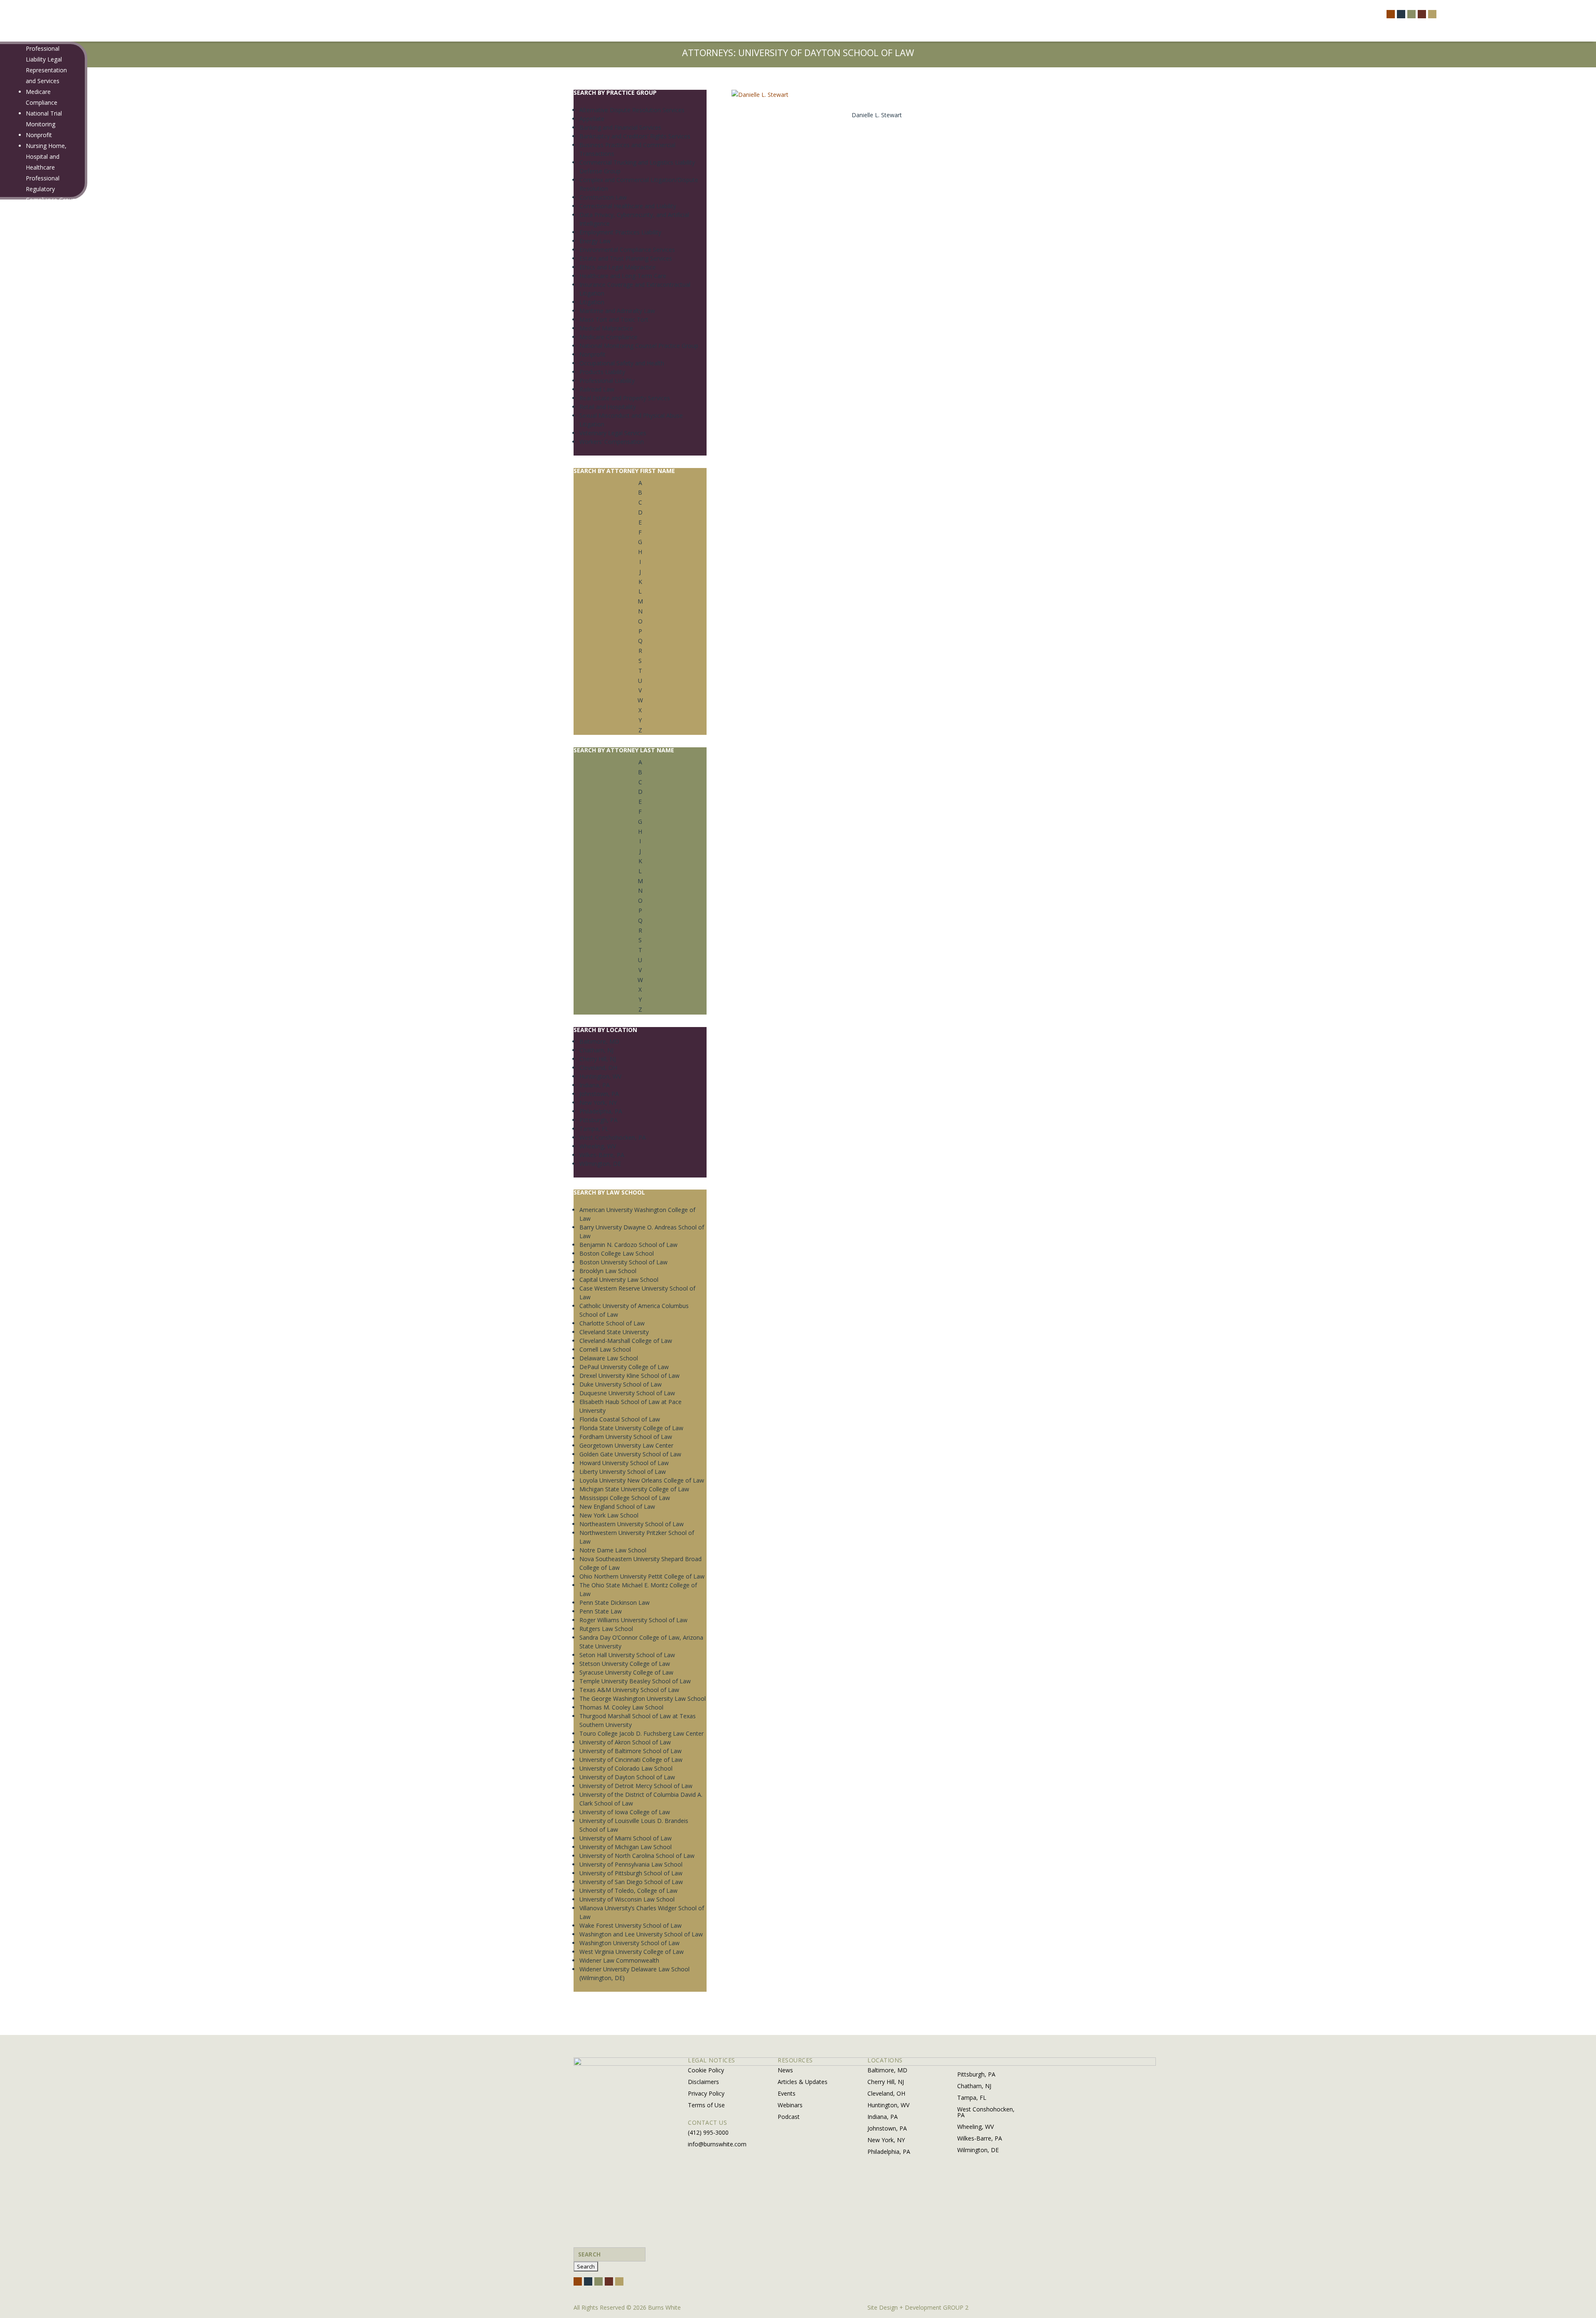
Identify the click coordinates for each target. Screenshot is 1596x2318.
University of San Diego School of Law (631, 1882)
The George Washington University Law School (643, 1698)
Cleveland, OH (598, 1068)
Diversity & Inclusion (47, 511)
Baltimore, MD (599, 1041)
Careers (25, 649)
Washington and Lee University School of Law (641, 1934)
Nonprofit (39, 135)
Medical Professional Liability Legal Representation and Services (46, 59)
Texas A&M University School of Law (629, 1690)
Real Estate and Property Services (625, 398)
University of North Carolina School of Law (637, 1856)
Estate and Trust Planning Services (626, 258)
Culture (30, 500)
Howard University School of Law (624, 1463)
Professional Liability (607, 381)
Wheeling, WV (598, 1146)
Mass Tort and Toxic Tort (614, 319)
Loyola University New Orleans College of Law (642, 1480)
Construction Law (603, 197)
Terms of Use (706, 2105)
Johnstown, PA (599, 1094)
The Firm (26, 424)
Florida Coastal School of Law (620, 1419)
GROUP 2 (956, 2307)
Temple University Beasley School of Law (635, 1681)
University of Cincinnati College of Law (631, 1760)
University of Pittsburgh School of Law (631, 1873)
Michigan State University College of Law (634, 1489)
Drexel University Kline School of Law (629, 1376)
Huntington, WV (600, 1076)
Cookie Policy (706, 2070)
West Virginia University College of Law (632, 1952)
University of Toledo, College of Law (628, 1891)
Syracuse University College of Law (626, 1672)
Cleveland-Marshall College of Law (626, 1341)
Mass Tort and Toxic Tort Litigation (46, 16)
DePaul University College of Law (624, 1367)
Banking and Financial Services (620, 127)
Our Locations (39, 701)
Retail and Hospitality (608, 407)
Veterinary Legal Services (613, 433)
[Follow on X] (1401, 14)
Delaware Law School (609, 1358)
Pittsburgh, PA (598, 1120)
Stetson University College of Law (625, 1664)
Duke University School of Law (621, 1384)
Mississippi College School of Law (625, 1498)
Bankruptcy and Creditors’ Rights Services (635, 136)
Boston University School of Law (623, 1262)
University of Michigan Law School (626, 1847)
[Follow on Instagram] (1411, 14)
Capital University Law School (619, 1280)
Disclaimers (703, 2082)
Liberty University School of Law (623, 1472)
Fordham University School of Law (626, 1437)
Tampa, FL (594, 1129)
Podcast (789, 2117)
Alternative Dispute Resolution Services (632, 110)
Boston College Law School (617, 1253)
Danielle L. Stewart (877, 115)
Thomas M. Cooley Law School (621, 1707)
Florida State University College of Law (631, 1428)
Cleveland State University (614, 1332)
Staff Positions (39, 670)
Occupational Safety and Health (622, 363)
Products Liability (49, 232)
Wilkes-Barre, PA (602, 1155)
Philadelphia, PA (601, 1111)
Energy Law (595, 241)
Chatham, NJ (596, 1050)
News (28, 574)
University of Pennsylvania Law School (631, 1864)
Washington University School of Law (629, 1943)
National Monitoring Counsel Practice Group (639, 346)
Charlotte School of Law (612, 1323)
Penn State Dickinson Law (615, 1602)
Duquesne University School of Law (627, 1393)
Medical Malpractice (606, 328)
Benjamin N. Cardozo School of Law (628, 1245)
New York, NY (598, 1102)
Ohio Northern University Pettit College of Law (642, 1576)
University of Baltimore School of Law (631, 1751)
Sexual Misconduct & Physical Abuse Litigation (51, 329)
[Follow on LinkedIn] (1422, 14)
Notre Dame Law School (613, 1550)
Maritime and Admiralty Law (617, 311)
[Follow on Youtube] (1432, 14)
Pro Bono (33, 521)
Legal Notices (38, 543)
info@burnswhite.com (717, 2144)
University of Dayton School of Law (627, 1777)
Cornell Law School (605, 1349)
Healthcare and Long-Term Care (623, 276)
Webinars (32, 607)
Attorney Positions (45, 659)
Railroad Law (43, 265)
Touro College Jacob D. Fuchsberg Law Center (642, 1733)
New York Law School (609, 1515)
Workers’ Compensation (612, 442)
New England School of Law (617, 1506)
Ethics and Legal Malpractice (618, 267)
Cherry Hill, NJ (598, 1059)
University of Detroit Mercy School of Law (636, 1786)
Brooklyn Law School (608, 1271)
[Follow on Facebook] (1391, 14)
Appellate (592, 119)
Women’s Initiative (44, 532)
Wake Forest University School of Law (631, 1925)
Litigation (592, 302)
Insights (25, 563)
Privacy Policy (706, 2093)
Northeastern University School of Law (632, 1524)
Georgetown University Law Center (626, 1445)
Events (29, 596)
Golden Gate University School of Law (630, 1454)
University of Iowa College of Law (625, 1812)
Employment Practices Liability (620, 232)
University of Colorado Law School (626, 1768)
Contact (25, 691)
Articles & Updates (45, 585)
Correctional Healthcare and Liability (628, 206)
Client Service (38, 489)
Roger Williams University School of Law (633, 1620)
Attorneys (27, 413)
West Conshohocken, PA (613, 1137)
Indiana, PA (595, 1085)
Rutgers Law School (606, 1629)
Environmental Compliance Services (627, 250)
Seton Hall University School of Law (627, 1655)
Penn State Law (601, 1611)
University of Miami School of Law (626, 1838)
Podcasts (32, 617)
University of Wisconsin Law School (627, 1899)
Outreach (32, 478)
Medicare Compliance (608, 337)
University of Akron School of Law (625, 1742)
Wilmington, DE (600, 1164)
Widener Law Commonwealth (619, 1960)
